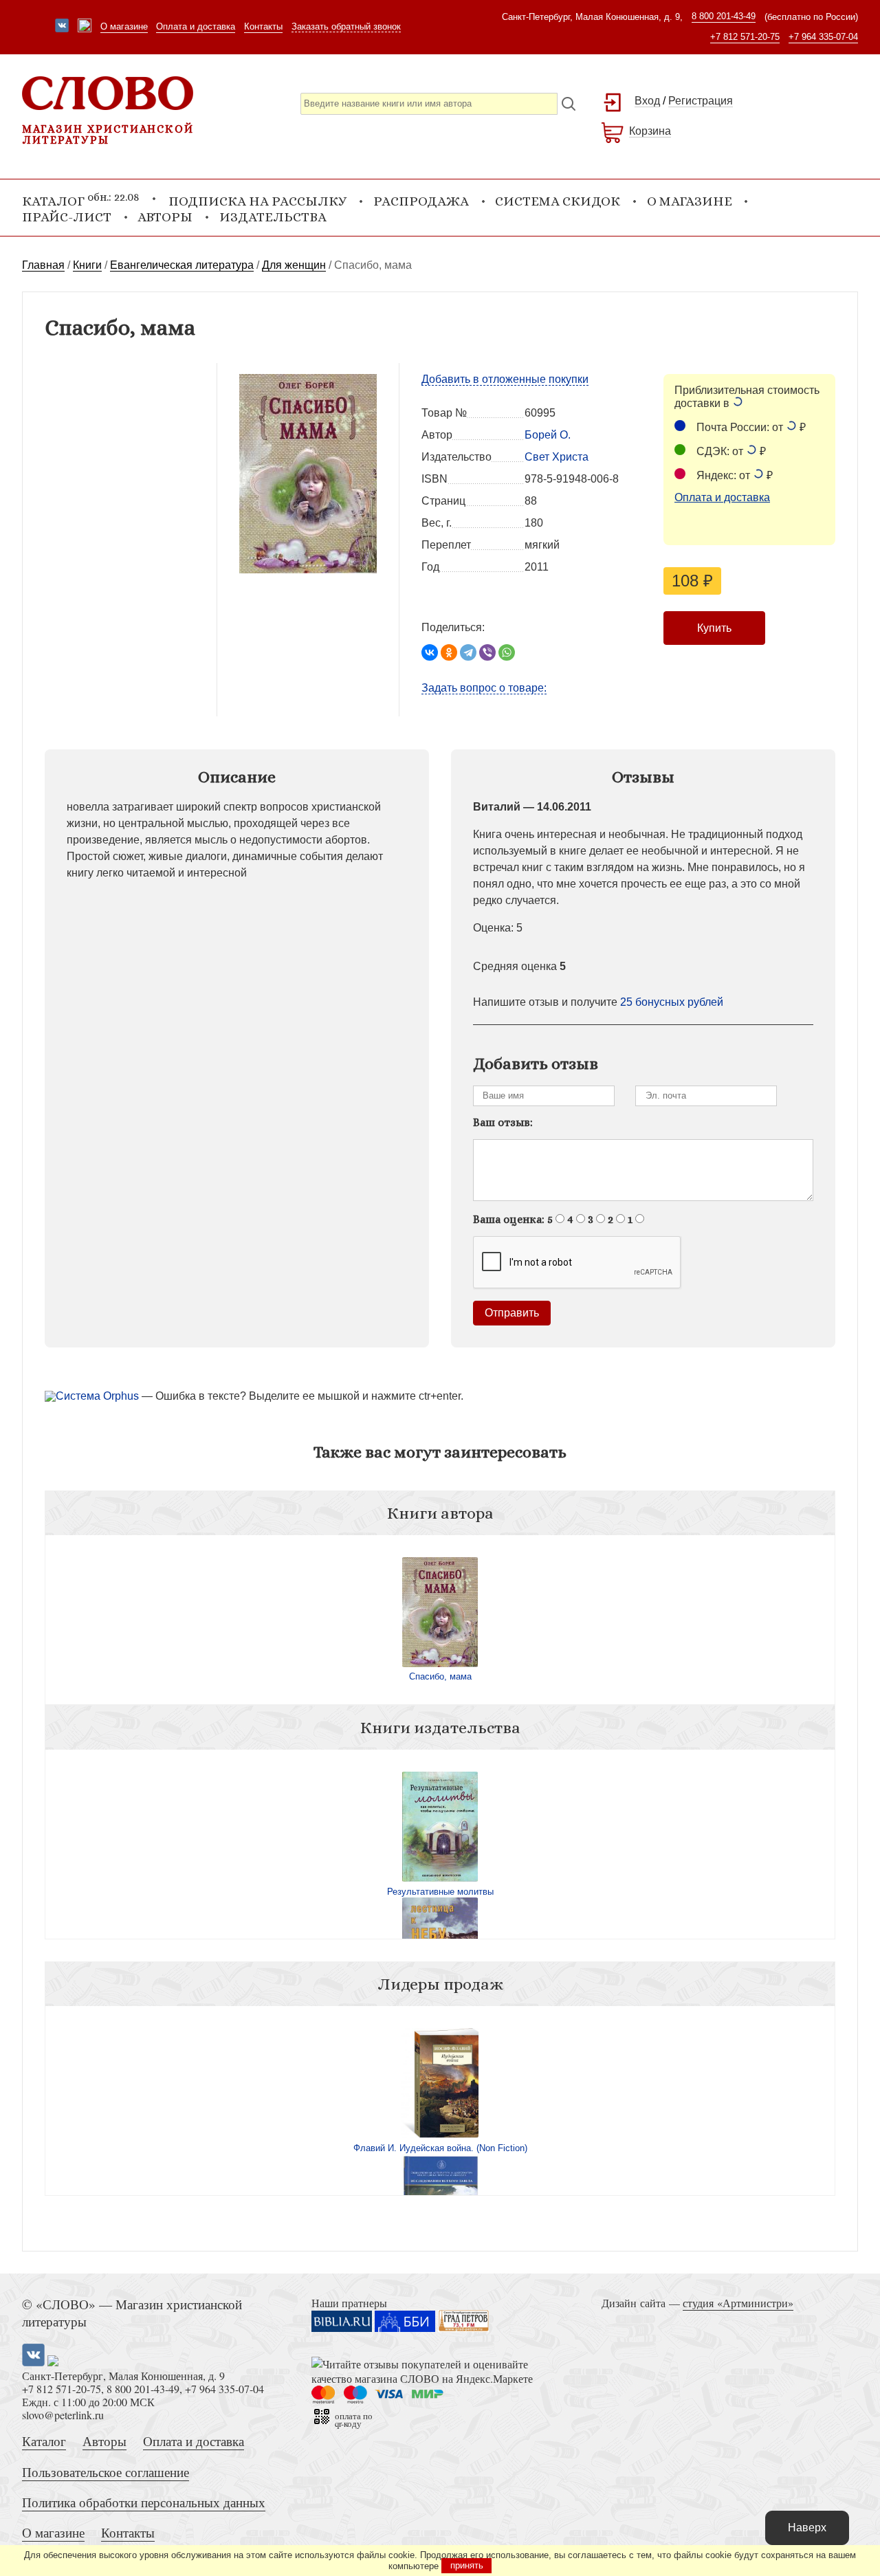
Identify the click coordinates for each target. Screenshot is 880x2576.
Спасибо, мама (440, 1676)
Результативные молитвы (440, 1892)
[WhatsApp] (507, 652)
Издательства (273, 217)
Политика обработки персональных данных (144, 2502)
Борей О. (548, 435)
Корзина (650, 131)
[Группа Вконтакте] (62, 27)
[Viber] (487, 652)
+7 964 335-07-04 (823, 37)
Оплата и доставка (196, 26)
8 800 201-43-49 (724, 16)
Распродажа (421, 201)
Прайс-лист (67, 217)
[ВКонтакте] (430, 652)
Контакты (263, 26)
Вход (647, 101)
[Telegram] (468, 652)
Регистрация (701, 101)
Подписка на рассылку (257, 201)
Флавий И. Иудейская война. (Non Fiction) (440, 2148)
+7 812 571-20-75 (745, 37)
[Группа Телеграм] (85, 27)
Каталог (44, 2441)
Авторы (165, 217)
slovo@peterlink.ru (63, 2415)
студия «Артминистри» (738, 2303)
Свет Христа (557, 457)
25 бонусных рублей (672, 1002)
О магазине (124, 26)
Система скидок (558, 201)
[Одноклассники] (449, 652)
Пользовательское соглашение (106, 2472)
